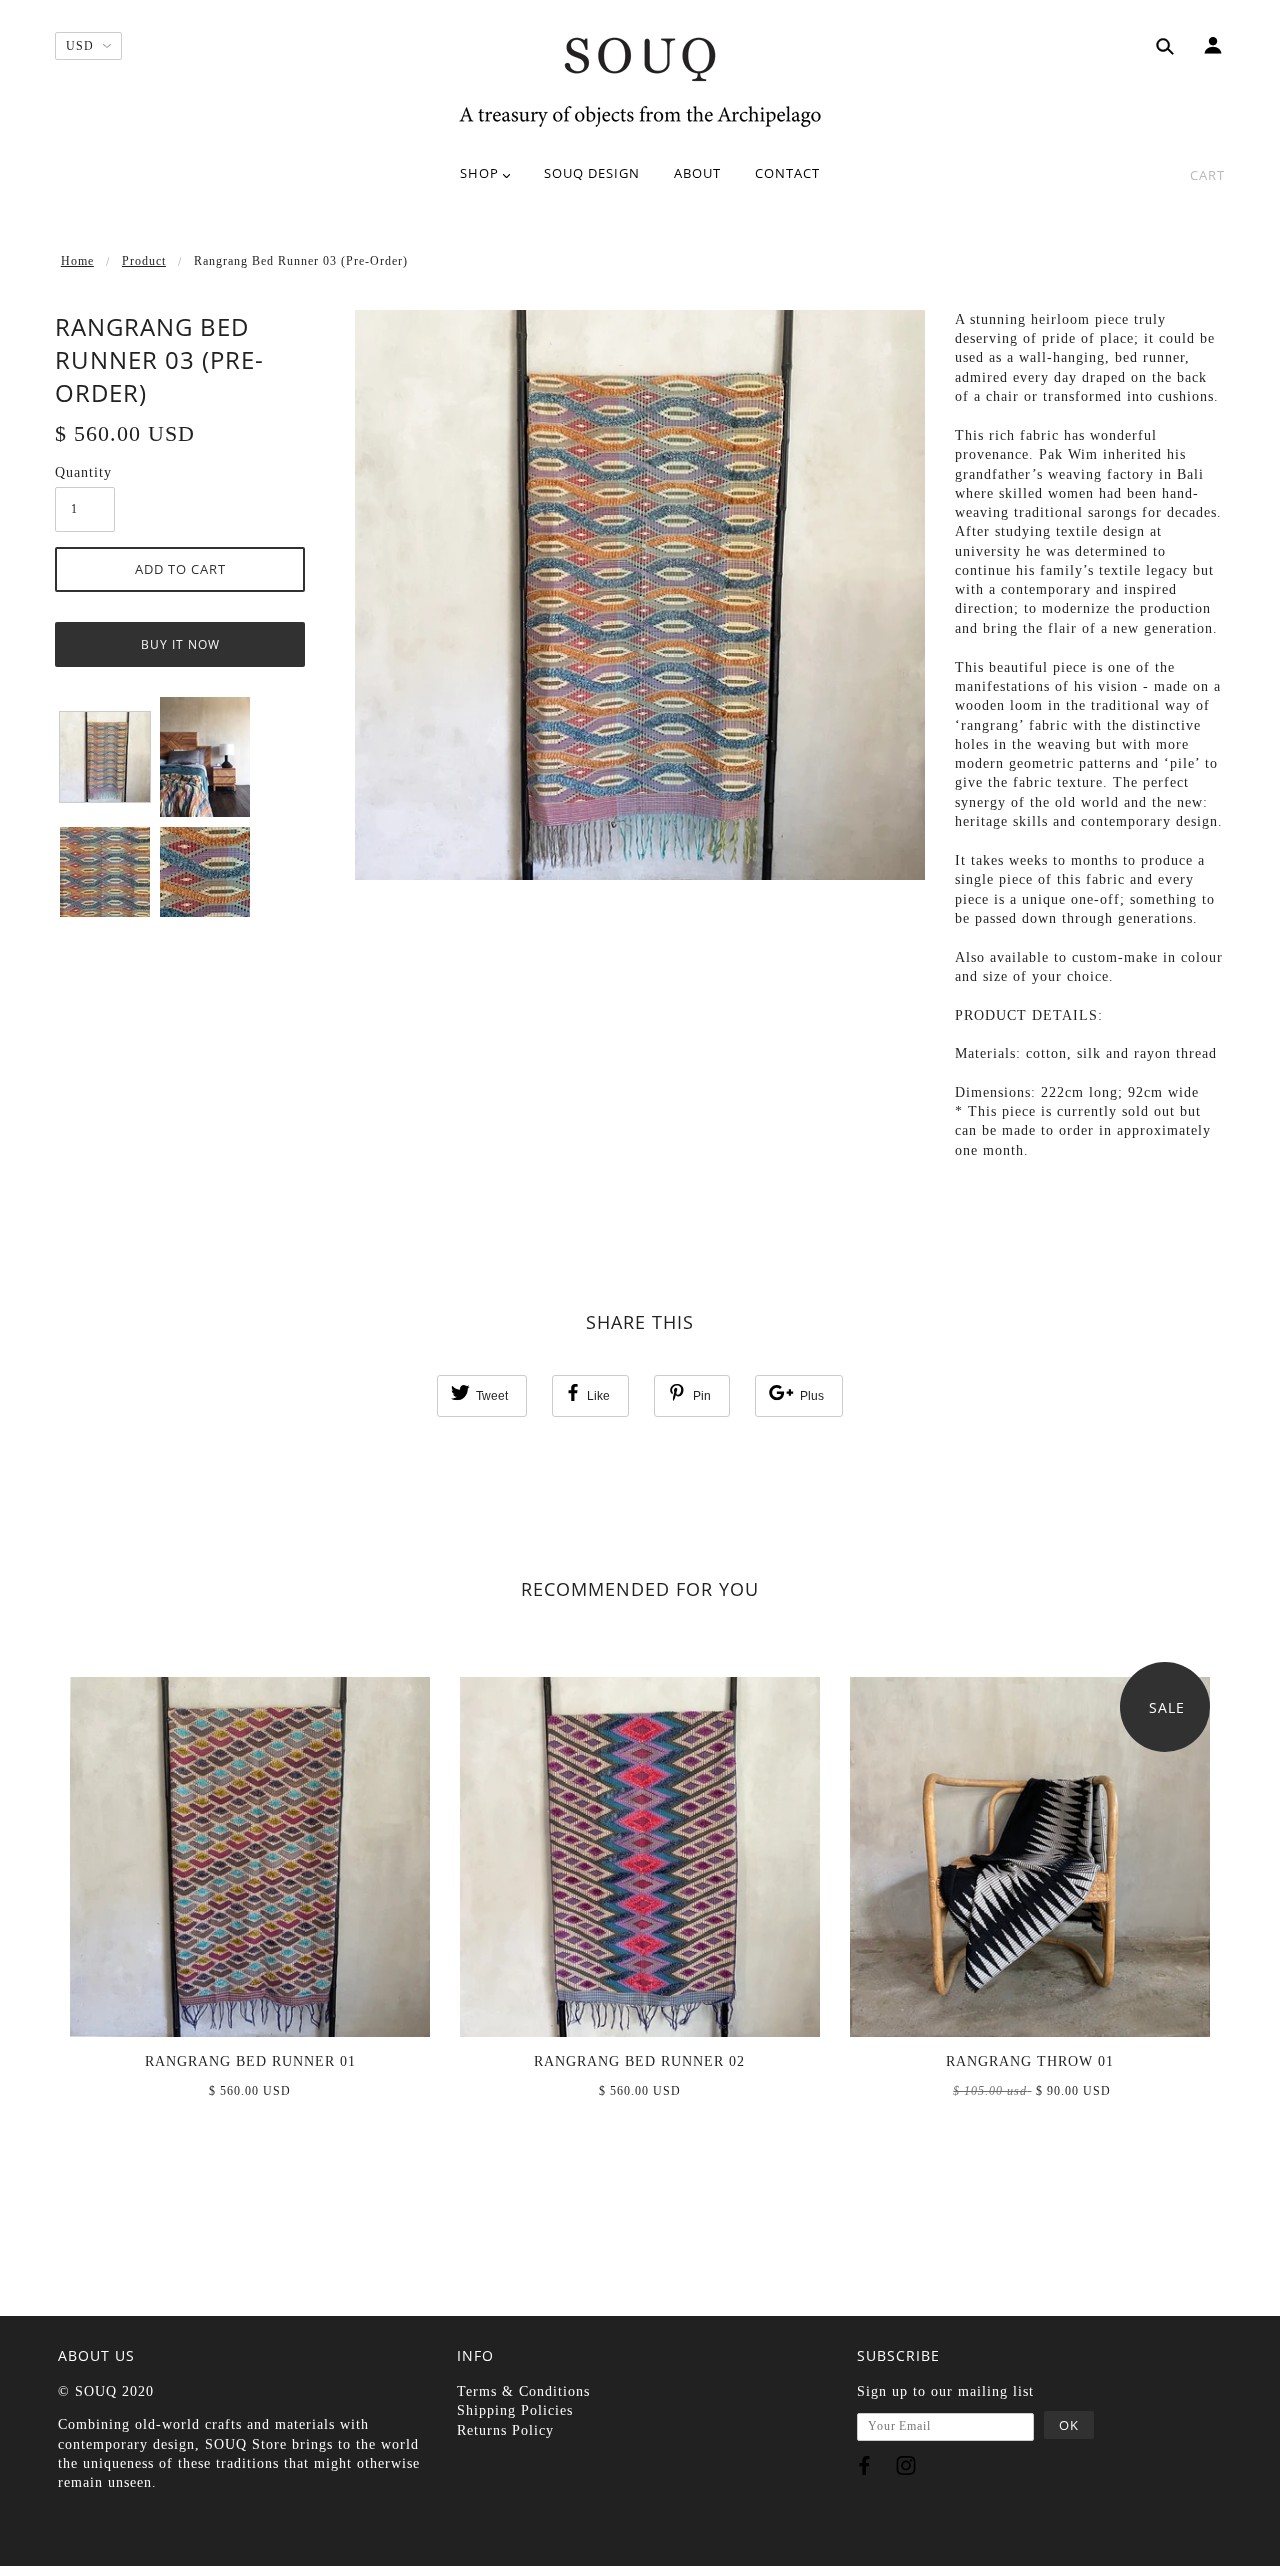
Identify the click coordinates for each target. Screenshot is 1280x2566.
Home (77, 261)
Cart (1207, 175)
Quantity (83, 472)
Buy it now (180, 644)
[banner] (640, 80)
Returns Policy (505, 2430)
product (144, 261)
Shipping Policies (515, 2410)
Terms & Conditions (523, 2391)
